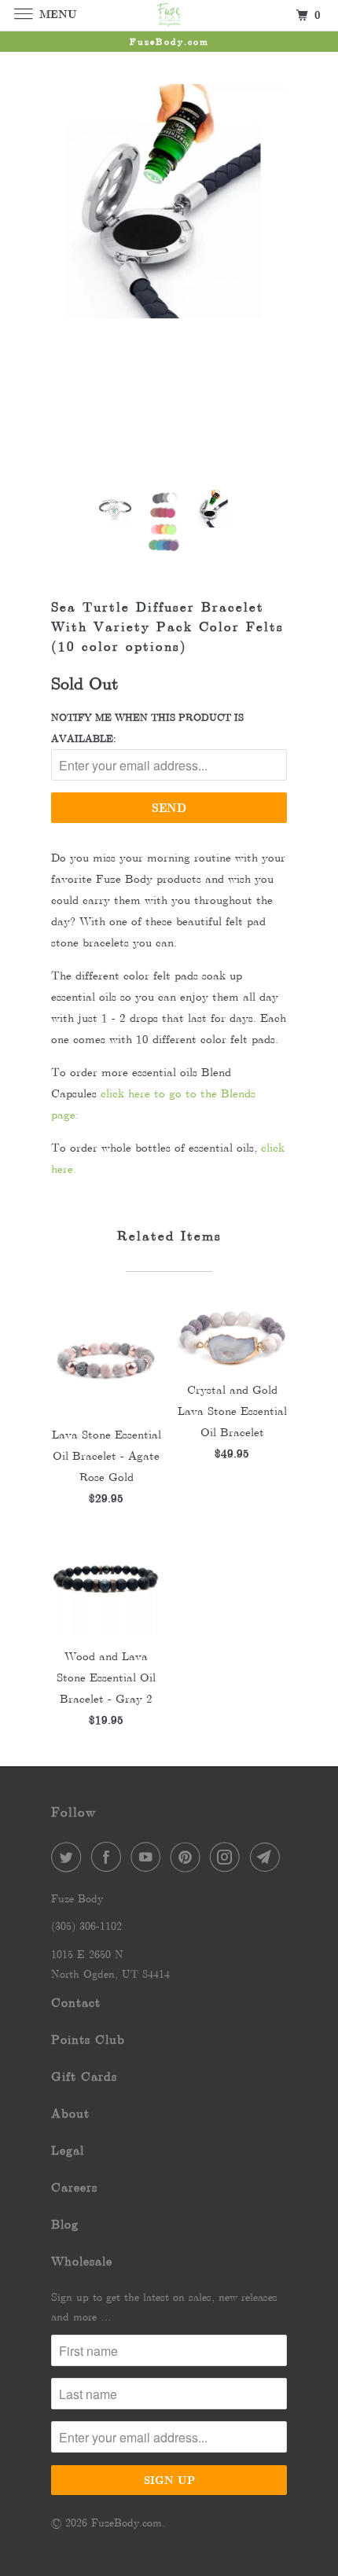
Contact (76, 2003)
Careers (74, 2187)
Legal (68, 2150)
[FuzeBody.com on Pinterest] (189, 1857)
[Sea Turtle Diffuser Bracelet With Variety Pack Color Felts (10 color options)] (169, 201)
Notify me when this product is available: (147, 728)
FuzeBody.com (127, 2523)
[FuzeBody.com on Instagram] (228, 1857)
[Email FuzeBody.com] (268, 1857)
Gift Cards (84, 2076)
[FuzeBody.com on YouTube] (149, 1857)
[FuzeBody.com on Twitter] (69, 1857)
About (70, 2113)
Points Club (88, 2039)
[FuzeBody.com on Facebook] (109, 1857)
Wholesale (82, 2261)
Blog (65, 2224)
